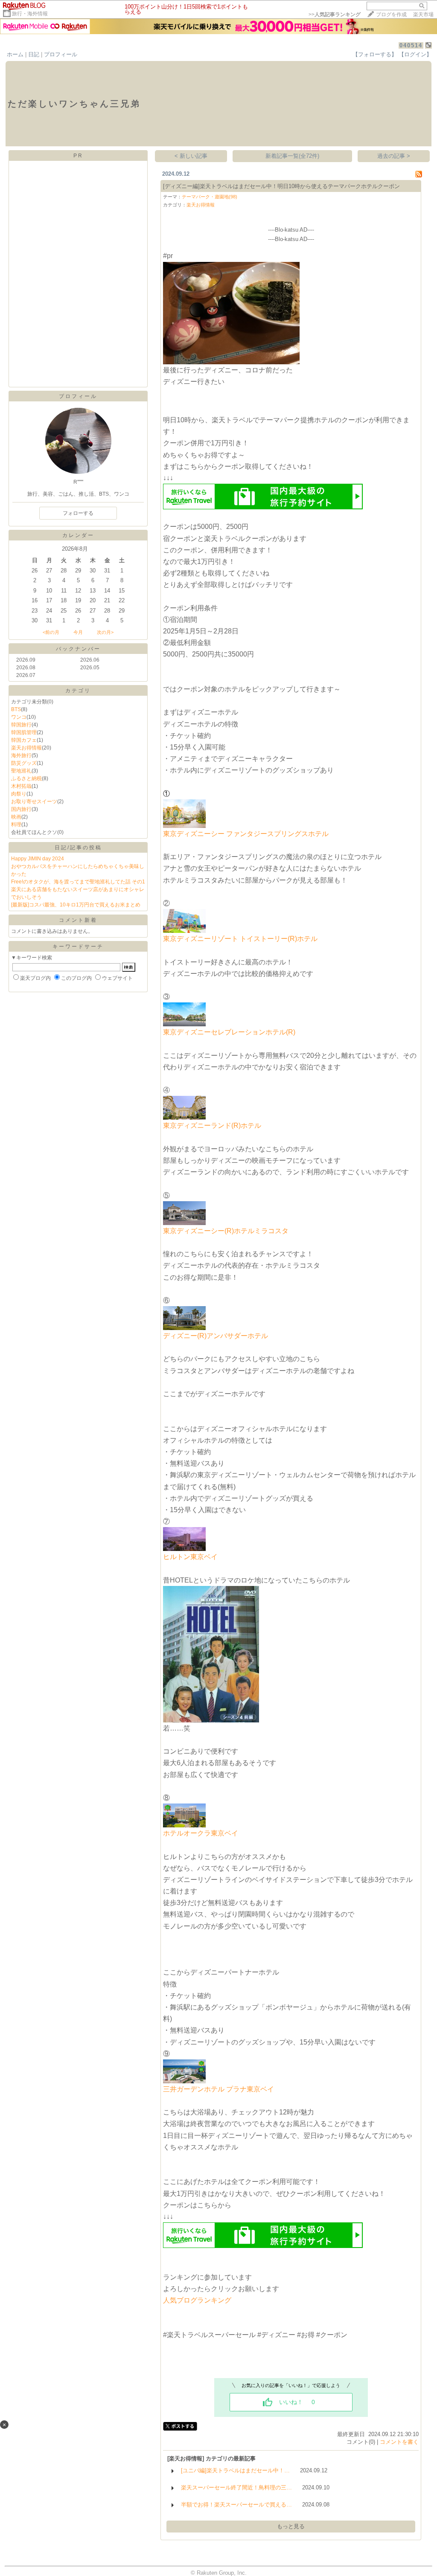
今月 (78, 632)
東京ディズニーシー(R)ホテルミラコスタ (226, 1231)
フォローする (78, 513)
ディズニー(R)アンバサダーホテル (216, 1336)
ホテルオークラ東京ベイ (201, 1833)
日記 (34, 54)
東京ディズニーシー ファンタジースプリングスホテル (246, 834)
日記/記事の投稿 (78, 848)
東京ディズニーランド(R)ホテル (212, 1125)
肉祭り (19, 794)
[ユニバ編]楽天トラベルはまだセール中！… (235, 2470)
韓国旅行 (21, 725)
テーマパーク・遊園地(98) (210, 197)
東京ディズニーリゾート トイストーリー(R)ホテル (240, 939)
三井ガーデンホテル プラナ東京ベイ (218, 2089)
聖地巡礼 (21, 771)
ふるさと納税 (26, 778)
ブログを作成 (391, 15)
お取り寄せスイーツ (34, 802)
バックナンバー (78, 649)
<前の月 (51, 632)
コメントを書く (399, 2442)
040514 (411, 45)
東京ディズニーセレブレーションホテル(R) (229, 1032)
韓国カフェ (24, 740)
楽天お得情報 (26, 748)
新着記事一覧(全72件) (292, 156)
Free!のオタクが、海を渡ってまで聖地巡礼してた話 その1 (78, 882)
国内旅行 (21, 809)
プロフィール (61, 54)
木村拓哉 (21, 786)
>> (335, 15)
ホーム (15, 54)
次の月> (105, 632)
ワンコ (19, 717)
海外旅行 (21, 755)
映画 (16, 817)
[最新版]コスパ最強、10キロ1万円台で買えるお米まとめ (76, 905)
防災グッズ (24, 763)
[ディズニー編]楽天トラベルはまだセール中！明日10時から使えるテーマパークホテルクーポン (281, 186)
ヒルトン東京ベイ (190, 1557)
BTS (16, 709)
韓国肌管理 (24, 732)
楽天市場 (423, 15)
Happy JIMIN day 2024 (38, 859)
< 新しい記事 (191, 156)
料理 (16, 825)
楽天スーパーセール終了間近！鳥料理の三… (236, 2487)
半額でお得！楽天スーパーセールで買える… (236, 2505)
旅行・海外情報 (30, 14)
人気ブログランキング (197, 2300)
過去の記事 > (394, 156)
